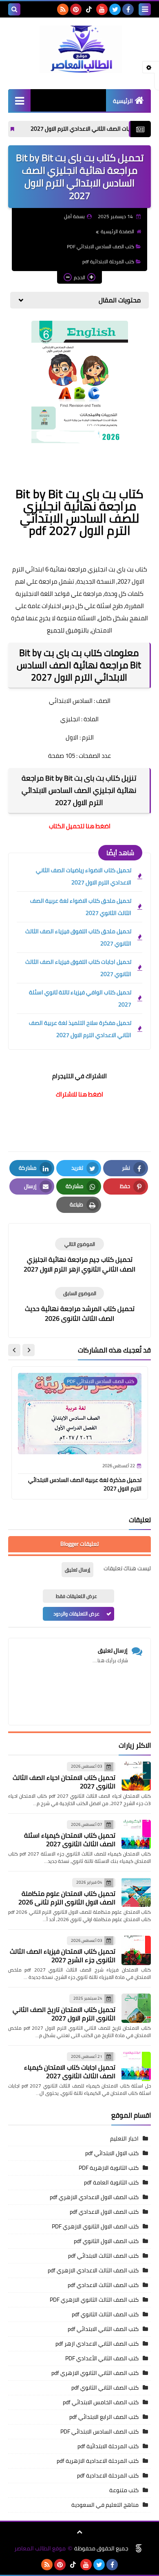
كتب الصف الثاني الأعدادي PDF (102, 2358)
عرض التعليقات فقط (76, 1596)
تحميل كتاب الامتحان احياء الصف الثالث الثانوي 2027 (64, 1782)
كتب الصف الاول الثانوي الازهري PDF (95, 2226)
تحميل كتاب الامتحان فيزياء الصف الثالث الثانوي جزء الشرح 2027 (63, 1956)
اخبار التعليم (124, 2138)
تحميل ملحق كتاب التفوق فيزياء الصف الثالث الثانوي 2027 (78, 937)
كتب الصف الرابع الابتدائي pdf (104, 2417)
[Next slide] (14, 1350)
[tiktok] (89, 9)
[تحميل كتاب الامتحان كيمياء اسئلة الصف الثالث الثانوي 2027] (136, 1834)
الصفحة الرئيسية (117, 231)
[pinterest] (76, 9)
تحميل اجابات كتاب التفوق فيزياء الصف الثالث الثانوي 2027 (78, 968)
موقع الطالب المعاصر (40, 2549)
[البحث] (14, 9)
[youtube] (102, 9)
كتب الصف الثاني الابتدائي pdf (103, 2329)
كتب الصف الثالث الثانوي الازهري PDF (94, 2300)
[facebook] (128, 9)
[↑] (79, 2532)
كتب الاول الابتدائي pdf (112, 2153)
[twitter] (115, 9)
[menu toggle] (145, 9)
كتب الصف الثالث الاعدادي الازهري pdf (93, 2270)
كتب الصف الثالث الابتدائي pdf (103, 2256)
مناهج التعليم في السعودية (105, 2505)
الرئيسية (123, 101)
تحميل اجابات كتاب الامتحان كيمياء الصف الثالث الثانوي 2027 (70, 2072)
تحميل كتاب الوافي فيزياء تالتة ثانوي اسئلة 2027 (80, 998)
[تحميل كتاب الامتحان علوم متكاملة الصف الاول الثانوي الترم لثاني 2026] (136, 1892)
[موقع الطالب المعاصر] (79, 49)
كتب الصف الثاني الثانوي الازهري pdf (95, 2373)
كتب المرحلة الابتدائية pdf (108, 262)
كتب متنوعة (124, 2490)
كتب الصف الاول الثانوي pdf (106, 2241)
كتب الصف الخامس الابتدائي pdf (101, 2402)
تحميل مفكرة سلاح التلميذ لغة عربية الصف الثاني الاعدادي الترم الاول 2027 (80, 1029)
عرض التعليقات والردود (76, 1614)
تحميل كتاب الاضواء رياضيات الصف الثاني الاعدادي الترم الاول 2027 (84, 876)
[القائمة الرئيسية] (19, 100)
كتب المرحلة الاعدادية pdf (108, 2475)
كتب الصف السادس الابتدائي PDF (100, 246)
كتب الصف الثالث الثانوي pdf (105, 2314)
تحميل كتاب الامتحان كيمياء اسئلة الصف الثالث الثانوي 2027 (70, 1840)
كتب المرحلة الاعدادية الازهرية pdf (98, 2461)
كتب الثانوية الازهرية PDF (109, 2168)
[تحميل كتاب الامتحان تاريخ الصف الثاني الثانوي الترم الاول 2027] (136, 2008)
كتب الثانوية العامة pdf (111, 2182)
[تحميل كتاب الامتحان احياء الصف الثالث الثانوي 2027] (136, 1776)
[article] (79, 1256)
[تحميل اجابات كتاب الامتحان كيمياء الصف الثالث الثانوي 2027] (136, 2066)
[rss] (63, 9)
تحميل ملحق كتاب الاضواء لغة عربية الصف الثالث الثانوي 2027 (81, 907)
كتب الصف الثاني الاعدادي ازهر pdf (97, 2344)
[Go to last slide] (29, 1350)
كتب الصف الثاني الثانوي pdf (105, 2388)
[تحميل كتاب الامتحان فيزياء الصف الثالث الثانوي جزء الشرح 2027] (136, 1950)
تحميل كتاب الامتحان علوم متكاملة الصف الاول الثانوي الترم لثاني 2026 (67, 1898)
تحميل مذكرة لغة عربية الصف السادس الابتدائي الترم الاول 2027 (85, 1484)
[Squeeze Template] (139, 2548)
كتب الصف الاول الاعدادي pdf (104, 2212)
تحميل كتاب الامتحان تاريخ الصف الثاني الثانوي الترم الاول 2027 (64, 2014)
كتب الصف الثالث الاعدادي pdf (103, 2285)
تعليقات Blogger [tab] (79, 1544)
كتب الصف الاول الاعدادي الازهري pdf (94, 2197)
